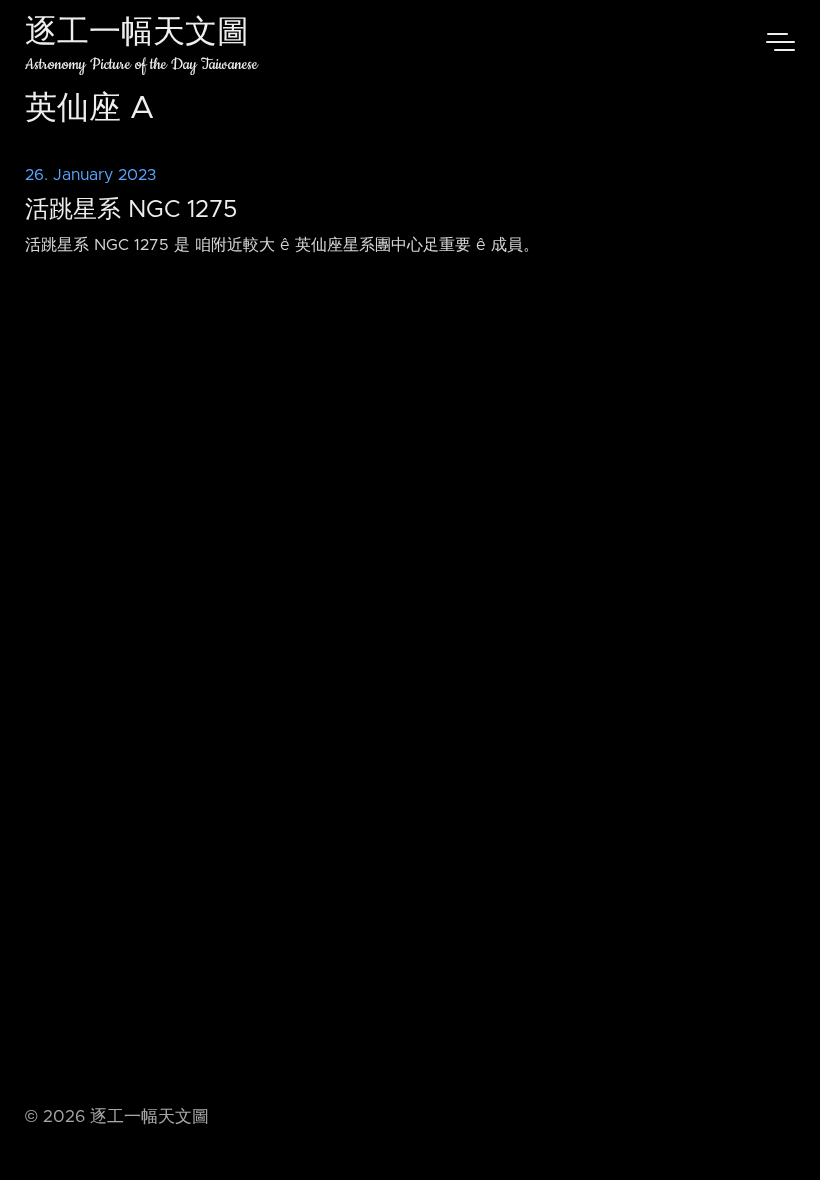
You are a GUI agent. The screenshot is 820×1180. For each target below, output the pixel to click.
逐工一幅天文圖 (137, 34)
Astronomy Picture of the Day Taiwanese (141, 64)
